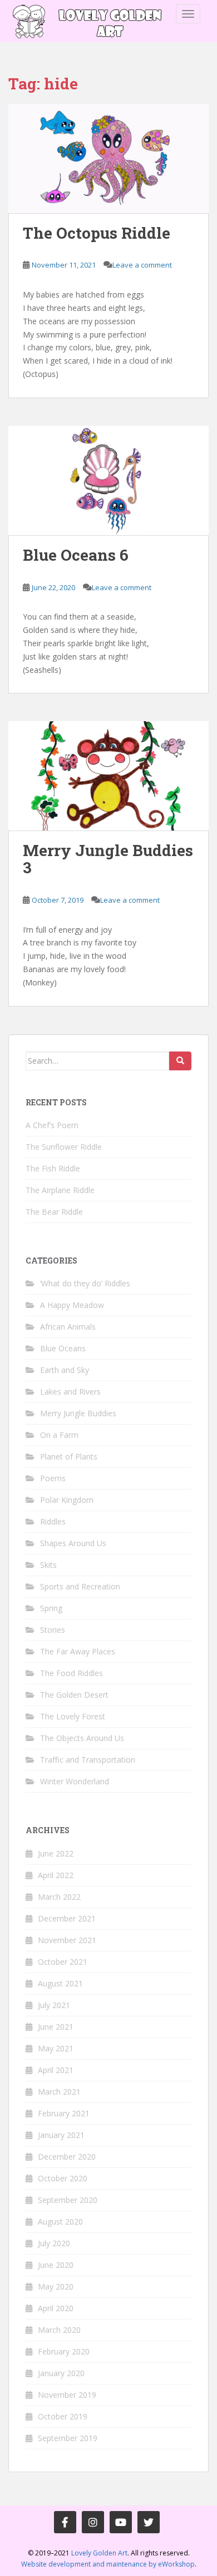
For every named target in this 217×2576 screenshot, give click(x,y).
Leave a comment (142, 265)
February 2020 (64, 2351)
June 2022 (56, 1853)
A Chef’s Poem (52, 1125)
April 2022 (56, 1875)
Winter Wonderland (75, 1781)
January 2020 (61, 2373)
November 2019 (67, 2395)
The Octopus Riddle (97, 233)
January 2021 (61, 2135)
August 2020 (60, 2222)
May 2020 (56, 2286)
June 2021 (56, 2027)
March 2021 (59, 2092)
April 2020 (56, 2308)
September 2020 (68, 2200)
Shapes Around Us (73, 1543)
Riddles (53, 1521)
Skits (48, 1565)
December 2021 (67, 1918)
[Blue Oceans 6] (108, 481)
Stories (53, 1630)
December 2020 (67, 2157)
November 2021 (67, 1940)
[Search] (180, 1061)
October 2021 (63, 1962)
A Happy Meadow (72, 1305)
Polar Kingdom (67, 1500)
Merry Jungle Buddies (78, 1413)
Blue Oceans (63, 1348)
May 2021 (56, 2048)
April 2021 (56, 2070)
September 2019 (68, 2438)
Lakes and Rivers (70, 1392)
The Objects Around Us (82, 1738)
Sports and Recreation (80, 1586)
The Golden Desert (74, 1695)
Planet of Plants (69, 1456)
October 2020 (63, 2178)
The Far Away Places (78, 1651)
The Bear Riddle (54, 1212)
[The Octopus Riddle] (108, 159)
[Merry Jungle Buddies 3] (108, 776)
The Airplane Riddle (60, 1190)
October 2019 (63, 2416)
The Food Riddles (71, 1673)
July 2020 (54, 2243)
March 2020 (59, 2330)
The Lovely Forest (73, 1716)
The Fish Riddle (53, 1168)
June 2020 (56, 2265)
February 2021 (64, 2113)
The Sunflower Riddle (64, 1147)
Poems (53, 1478)
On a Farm (59, 1435)
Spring (51, 1608)
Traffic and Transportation (88, 1760)
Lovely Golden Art (99, 2553)
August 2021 (60, 1983)
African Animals (68, 1327)
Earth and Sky (65, 1370)
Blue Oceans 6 (76, 555)
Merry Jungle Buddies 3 (108, 859)
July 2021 (54, 2005)
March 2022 (59, 1897)
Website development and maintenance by (108, 2564)
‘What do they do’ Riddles (85, 1283)
